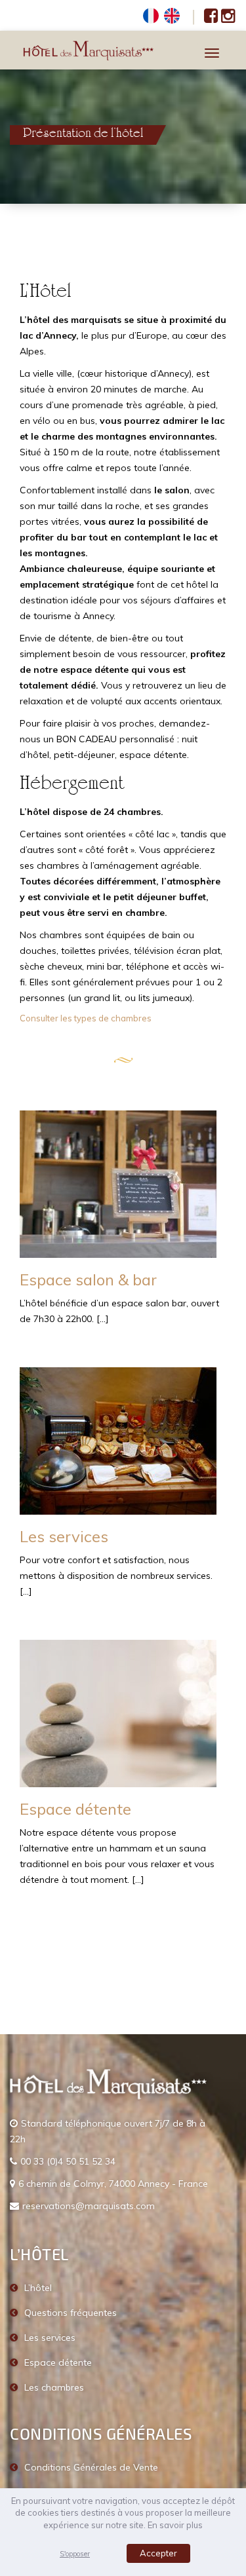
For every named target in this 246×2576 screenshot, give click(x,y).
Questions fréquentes (71, 2313)
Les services (64, 1536)
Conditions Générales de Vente (91, 2467)
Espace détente (75, 1809)
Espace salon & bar (88, 1279)
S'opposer (75, 2554)
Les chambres (54, 2387)
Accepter (158, 2553)
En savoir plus (175, 2525)
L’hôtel (38, 2288)
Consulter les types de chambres (86, 1018)
